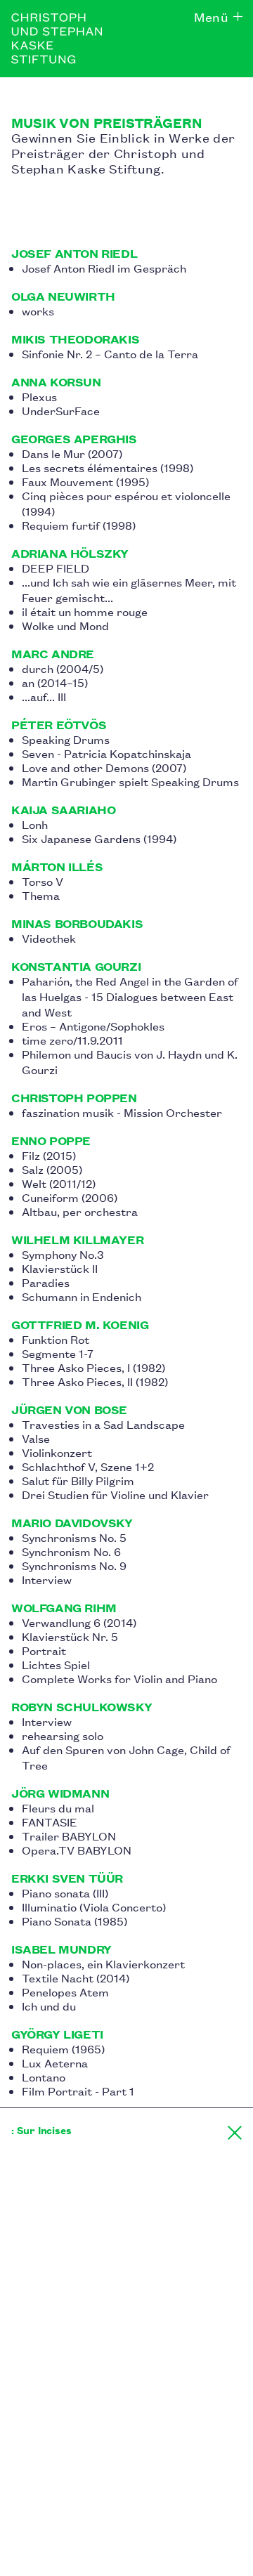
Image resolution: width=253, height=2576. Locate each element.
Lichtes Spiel (56, 1664)
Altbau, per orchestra (80, 1211)
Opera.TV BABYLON (77, 1850)
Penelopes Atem (65, 1992)
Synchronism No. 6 (71, 1551)
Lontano (44, 2077)
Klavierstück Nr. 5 (70, 1636)
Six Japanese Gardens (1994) (99, 838)
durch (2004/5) (63, 668)
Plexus (39, 396)
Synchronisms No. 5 (74, 1537)
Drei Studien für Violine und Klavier (115, 1494)
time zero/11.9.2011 (72, 1040)
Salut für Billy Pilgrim (78, 1480)
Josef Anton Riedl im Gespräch (104, 268)
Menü (211, 16)
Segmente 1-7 (58, 1353)
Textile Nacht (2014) (76, 1977)
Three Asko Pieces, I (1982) (93, 1367)
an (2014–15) (55, 682)
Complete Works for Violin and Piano (119, 1678)
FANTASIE (50, 1822)
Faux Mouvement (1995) (85, 481)
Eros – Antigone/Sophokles (93, 1026)
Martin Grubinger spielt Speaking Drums (130, 781)
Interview (47, 1579)
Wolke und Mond (65, 625)
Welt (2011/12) (59, 1183)
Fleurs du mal (58, 1807)
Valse (36, 1438)
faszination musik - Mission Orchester (122, 1112)
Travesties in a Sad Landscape (103, 1424)
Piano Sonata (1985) (74, 1921)
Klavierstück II (60, 1268)
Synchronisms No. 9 (74, 1565)
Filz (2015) (49, 1155)
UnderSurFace (61, 410)
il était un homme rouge (85, 611)
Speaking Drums (66, 739)
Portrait (44, 1650)
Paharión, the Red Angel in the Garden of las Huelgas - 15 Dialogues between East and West (130, 996)
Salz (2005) (52, 1169)
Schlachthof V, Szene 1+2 (88, 1466)
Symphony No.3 (63, 1254)
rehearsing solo (63, 1735)
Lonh (35, 824)
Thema (41, 895)
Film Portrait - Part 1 (78, 2091)
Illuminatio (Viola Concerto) (94, 1907)
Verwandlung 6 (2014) (79, 1622)
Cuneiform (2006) (70, 1197)
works (38, 310)
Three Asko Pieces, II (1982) (95, 1381)
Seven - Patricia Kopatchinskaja (106, 753)
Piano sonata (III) (65, 1892)
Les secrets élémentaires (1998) (108, 467)
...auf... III (44, 696)
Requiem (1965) (63, 2048)
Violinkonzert (57, 1452)
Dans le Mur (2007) (72, 453)
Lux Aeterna (55, 2062)
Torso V (43, 881)
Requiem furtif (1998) (79, 525)
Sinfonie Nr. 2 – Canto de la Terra (110, 353)
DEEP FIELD (56, 568)
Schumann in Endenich (82, 1296)
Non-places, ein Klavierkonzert (103, 1963)
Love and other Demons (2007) (104, 767)
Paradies (46, 1282)
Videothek (49, 938)
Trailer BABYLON (69, 1836)
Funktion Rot (56, 1339)
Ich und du (49, 2006)
